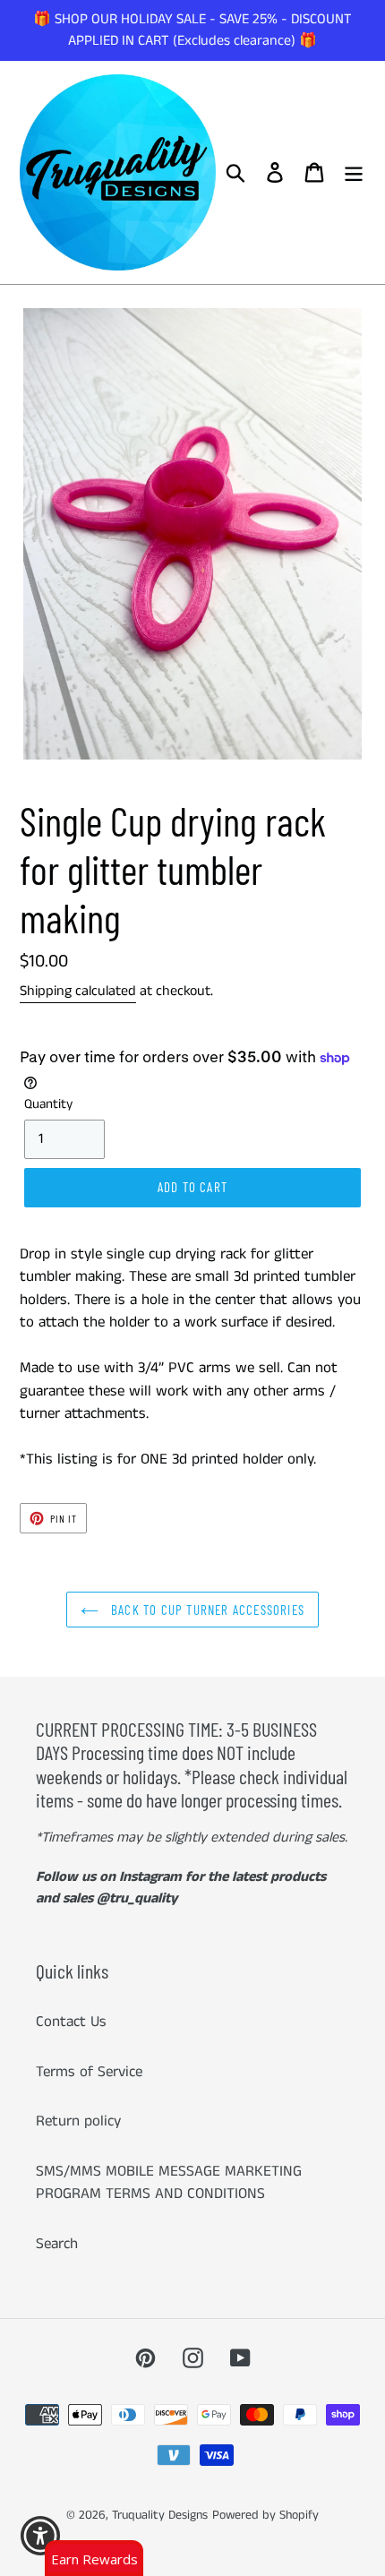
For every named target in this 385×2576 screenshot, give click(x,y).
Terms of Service (89, 2072)
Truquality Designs (160, 2515)
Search (57, 2244)
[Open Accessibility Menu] (41, 2536)
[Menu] (354, 173)
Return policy (78, 2121)
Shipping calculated (78, 991)
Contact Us (71, 2022)
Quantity (48, 1104)
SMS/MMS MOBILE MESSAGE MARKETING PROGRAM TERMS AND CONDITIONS (169, 2183)
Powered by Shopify (265, 2515)
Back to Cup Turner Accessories (206, 1610)
